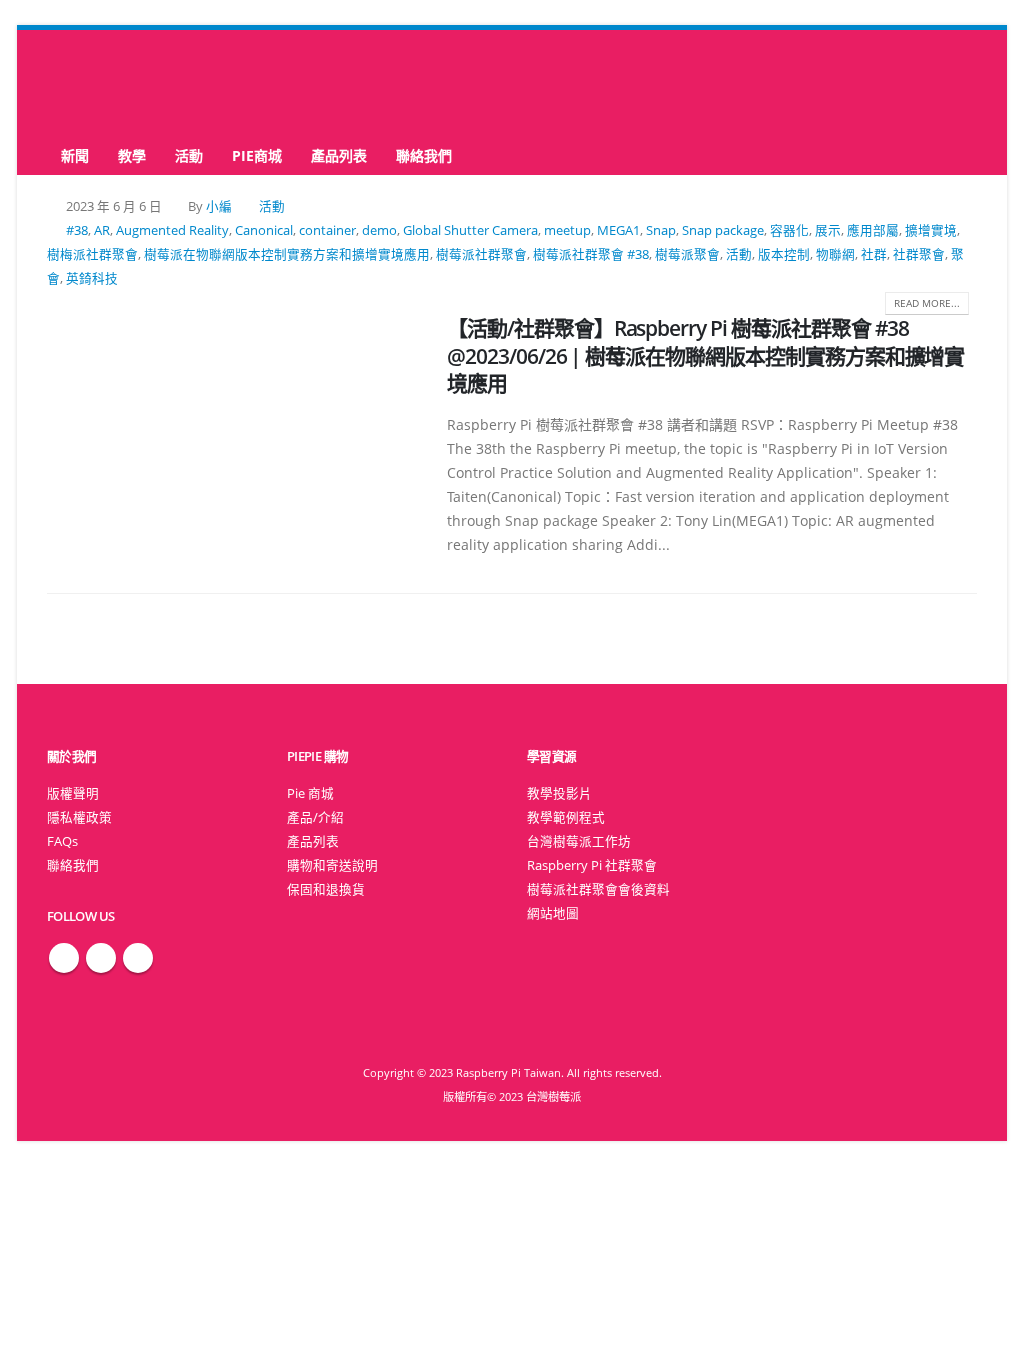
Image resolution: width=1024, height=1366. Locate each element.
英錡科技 (92, 278)
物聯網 (835, 254)
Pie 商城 (310, 793)
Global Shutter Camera (470, 230)
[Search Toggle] (512, 83)
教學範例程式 (566, 817)
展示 (828, 230)
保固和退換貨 (326, 889)
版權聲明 (73, 793)
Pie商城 (257, 155)
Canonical (264, 230)
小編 (219, 206)
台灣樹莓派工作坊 (579, 841)
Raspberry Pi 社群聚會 (592, 865)
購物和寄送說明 (332, 865)
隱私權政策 (79, 817)
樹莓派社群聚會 (481, 254)
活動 (189, 155)
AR (102, 230)
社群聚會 (919, 254)
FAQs (62, 841)
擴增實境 (931, 230)
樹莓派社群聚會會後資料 (598, 889)
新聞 (75, 155)
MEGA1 (618, 230)
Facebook (64, 958)
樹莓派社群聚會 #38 (591, 254)
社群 (874, 254)
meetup (567, 230)
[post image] (232, 412)
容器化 (789, 230)
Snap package (723, 230)
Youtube (138, 958)
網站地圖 (553, 913)
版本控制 (784, 254)
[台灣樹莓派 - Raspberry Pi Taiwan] (127, 83)
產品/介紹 (315, 817)
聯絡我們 (424, 155)
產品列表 (339, 155)
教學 (132, 155)
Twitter (101, 958)
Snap (661, 230)
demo (379, 230)
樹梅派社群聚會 (92, 254)
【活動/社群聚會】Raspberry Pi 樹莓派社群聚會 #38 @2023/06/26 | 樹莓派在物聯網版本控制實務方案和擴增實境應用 (705, 355)
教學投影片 (559, 793)
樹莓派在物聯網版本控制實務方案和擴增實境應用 (287, 254)
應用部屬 (873, 230)
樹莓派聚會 (687, 254)
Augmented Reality (172, 230)
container (327, 230)
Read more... (927, 303)
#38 (77, 230)
